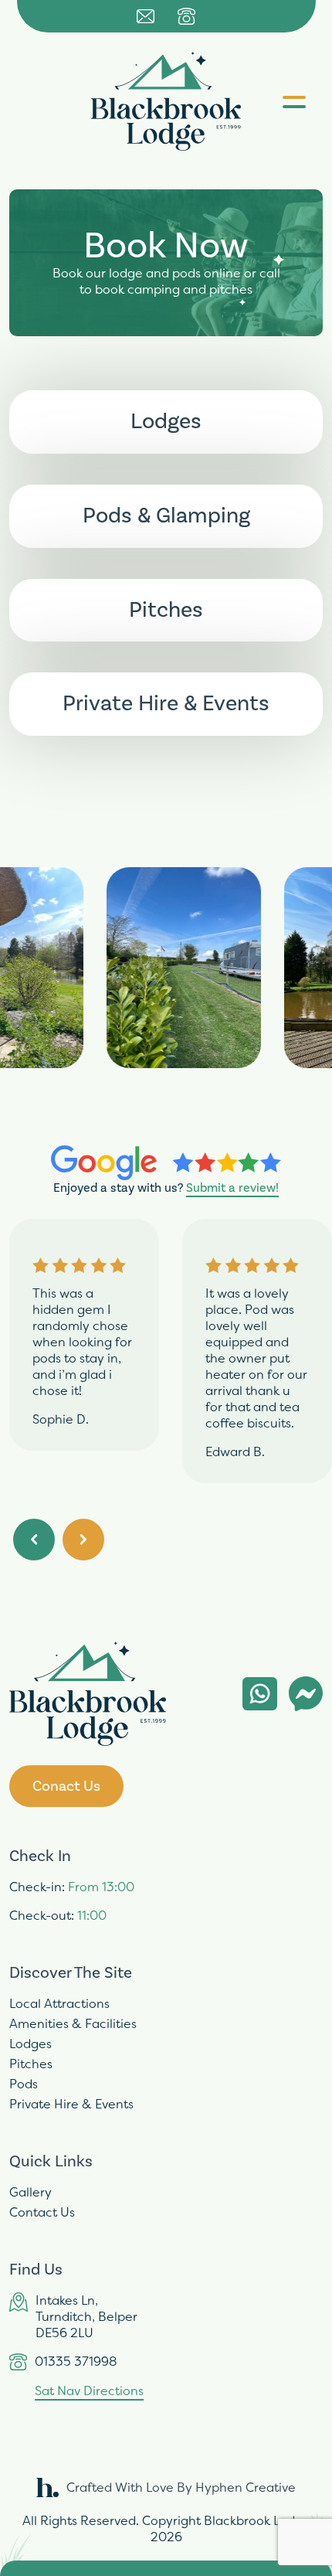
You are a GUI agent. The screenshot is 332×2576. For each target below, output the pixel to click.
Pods (24, 2084)
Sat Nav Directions (89, 2391)
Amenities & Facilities (73, 2024)
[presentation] (34, 1540)
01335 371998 (76, 2362)
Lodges (30, 2044)
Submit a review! (232, 1188)
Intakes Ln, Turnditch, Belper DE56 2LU (86, 2317)
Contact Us (42, 2212)
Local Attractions (59, 2004)
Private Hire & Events (71, 2104)
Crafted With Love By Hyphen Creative (181, 2488)
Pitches (31, 2064)
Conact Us (66, 1786)
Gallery (30, 2192)
